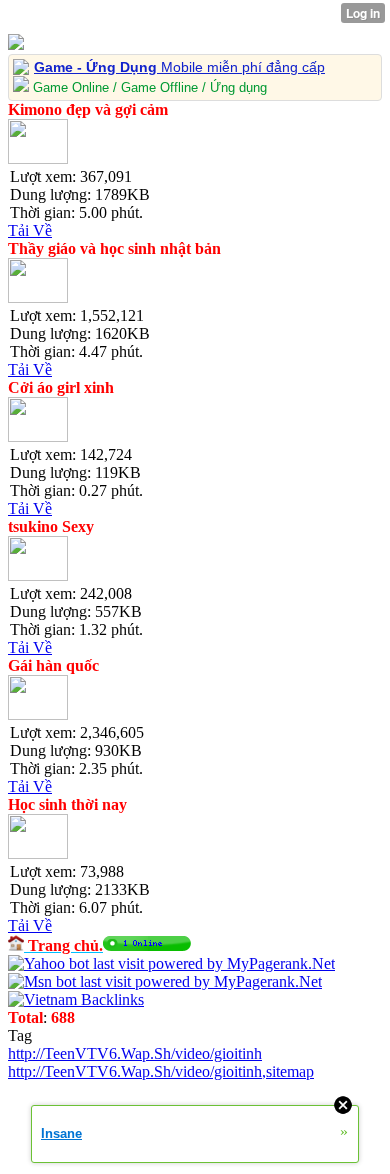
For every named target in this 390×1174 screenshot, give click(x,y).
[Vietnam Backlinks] (76, 999)
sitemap (290, 1071)
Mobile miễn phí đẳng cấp (179, 67)
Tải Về (30, 230)
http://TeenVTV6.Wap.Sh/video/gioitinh (135, 1053)
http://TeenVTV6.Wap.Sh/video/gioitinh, (137, 1071)
